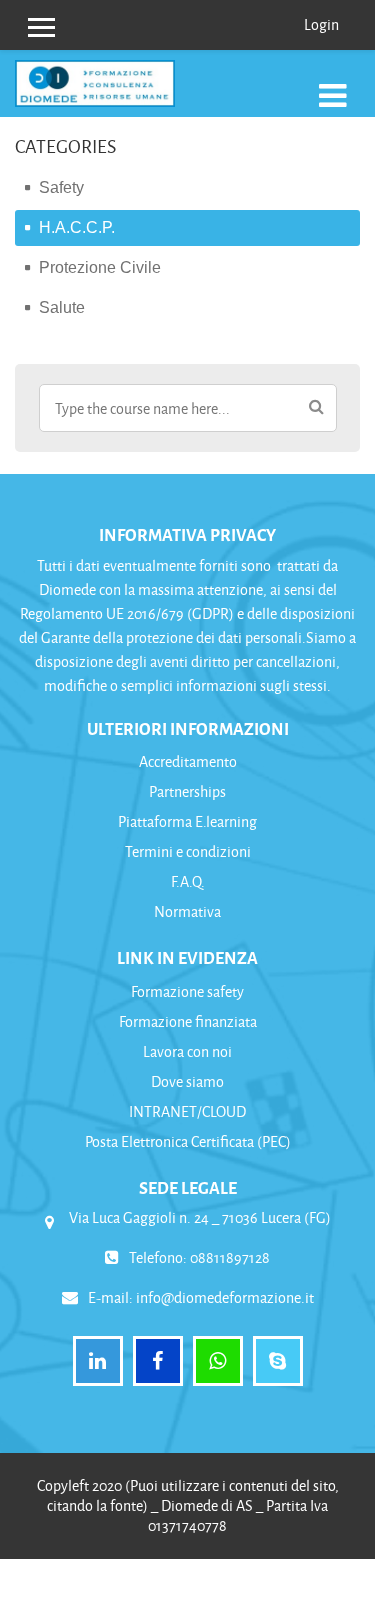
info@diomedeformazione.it (225, 1297)
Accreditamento (188, 761)
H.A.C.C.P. (77, 227)
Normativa (187, 911)
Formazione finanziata (188, 1021)
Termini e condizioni (188, 851)
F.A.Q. (188, 881)
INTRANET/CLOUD (187, 1111)
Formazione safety (187, 991)
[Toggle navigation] (333, 94)
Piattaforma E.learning (187, 821)
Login (321, 24)
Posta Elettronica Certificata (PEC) (188, 1141)
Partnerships (187, 791)
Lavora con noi (187, 1051)
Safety (61, 187)
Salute (62, 307)
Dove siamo (187, 1081)
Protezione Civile (100, 267)
